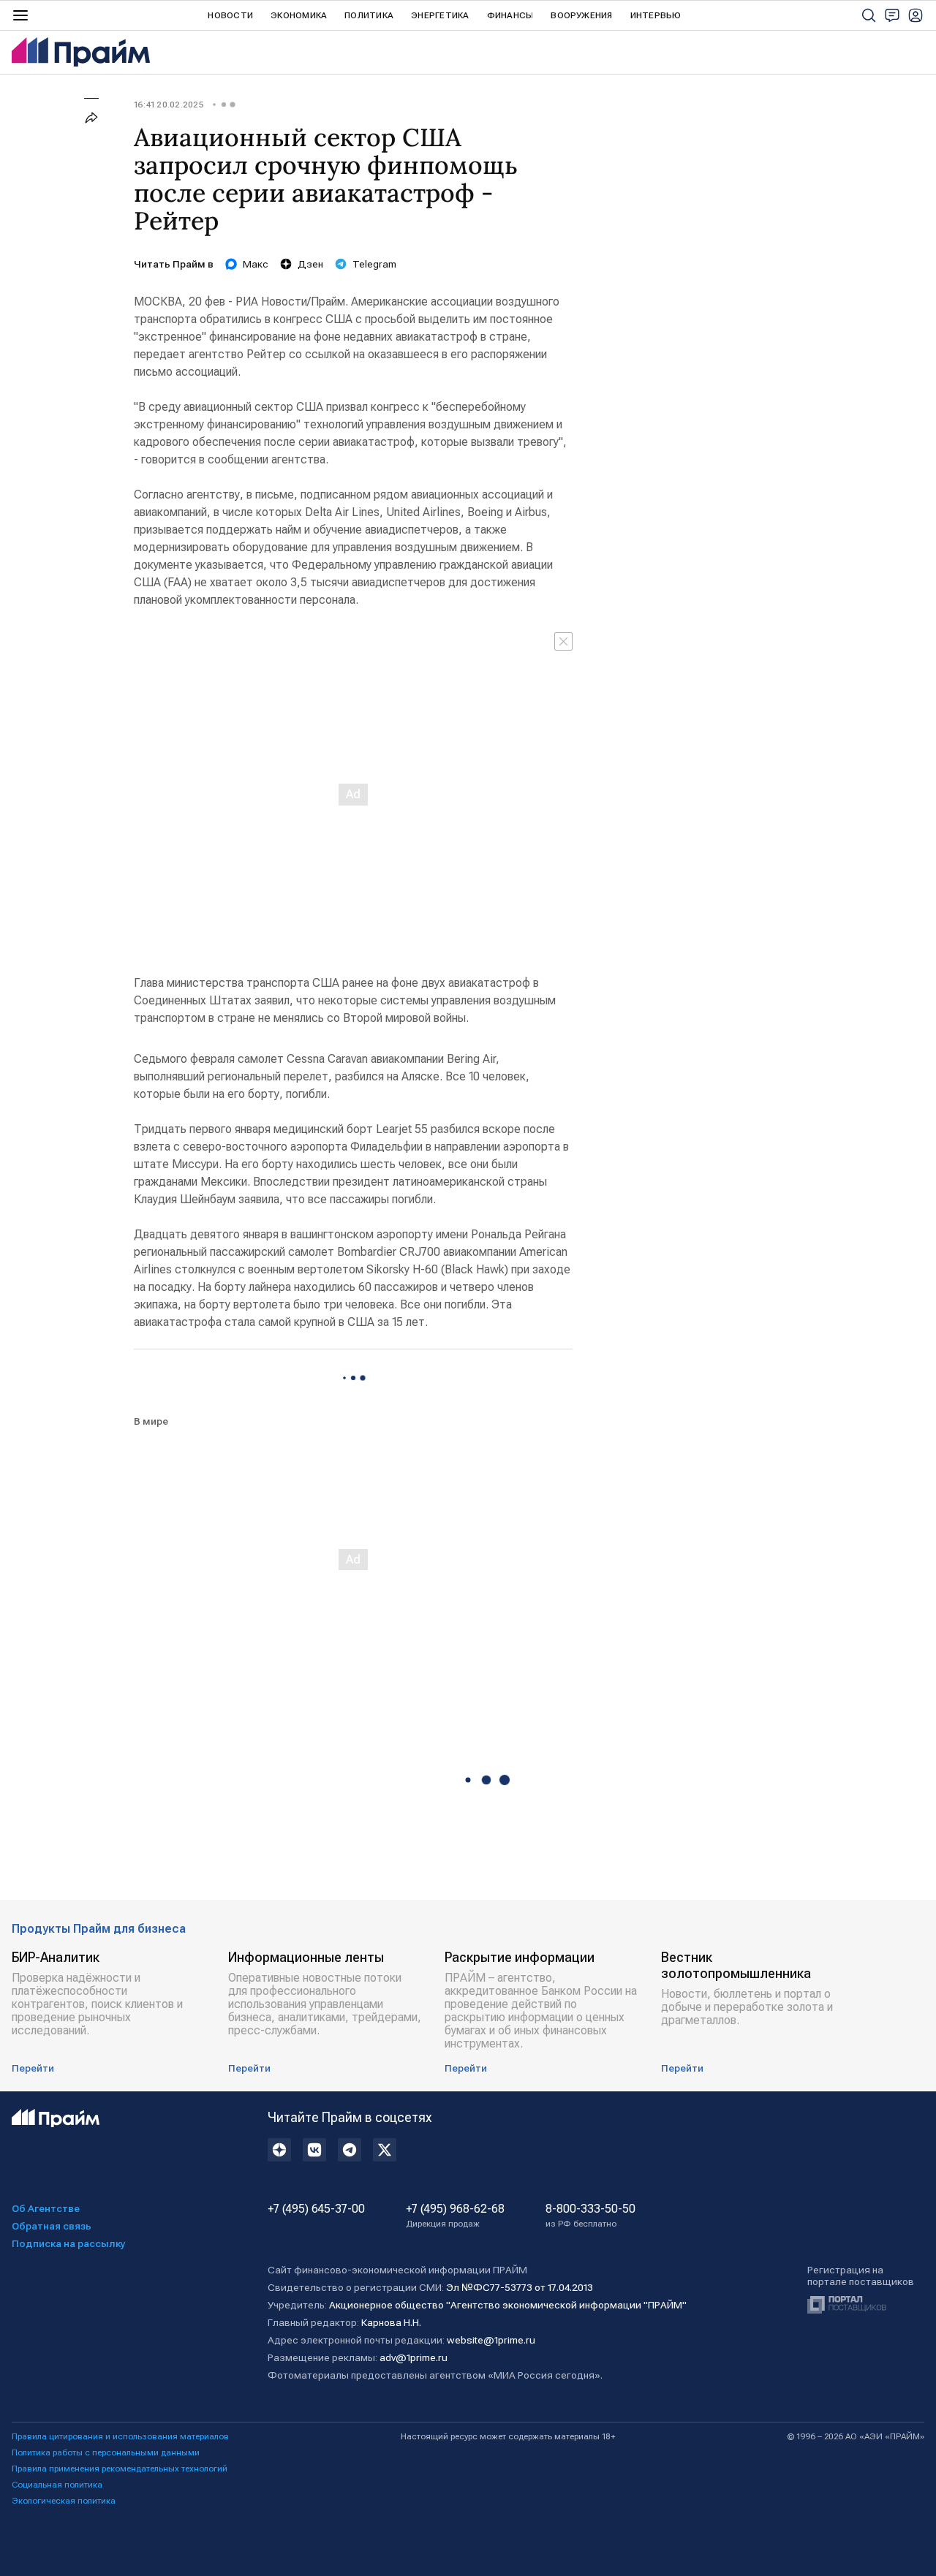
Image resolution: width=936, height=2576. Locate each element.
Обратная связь (52, 2226)
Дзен (310, 264)
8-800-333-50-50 (590, 2216)
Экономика (299, 15)
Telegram (374, 264)
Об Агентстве (46, 2208)
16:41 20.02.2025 (169, 105)
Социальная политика (57, 2485)
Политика (369, 15)
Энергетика (440, 15)
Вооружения (581, 15)
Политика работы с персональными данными (106, 2452)
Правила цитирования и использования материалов (120, 2436)
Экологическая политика (64, 2501)
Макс (256, 264)
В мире (151, 1421)
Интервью (656, 15)
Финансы (510, 15)
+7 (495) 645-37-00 (316, 2209)
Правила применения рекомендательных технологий (120, 2469)
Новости (230, 15)
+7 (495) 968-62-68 (455, 2216)
